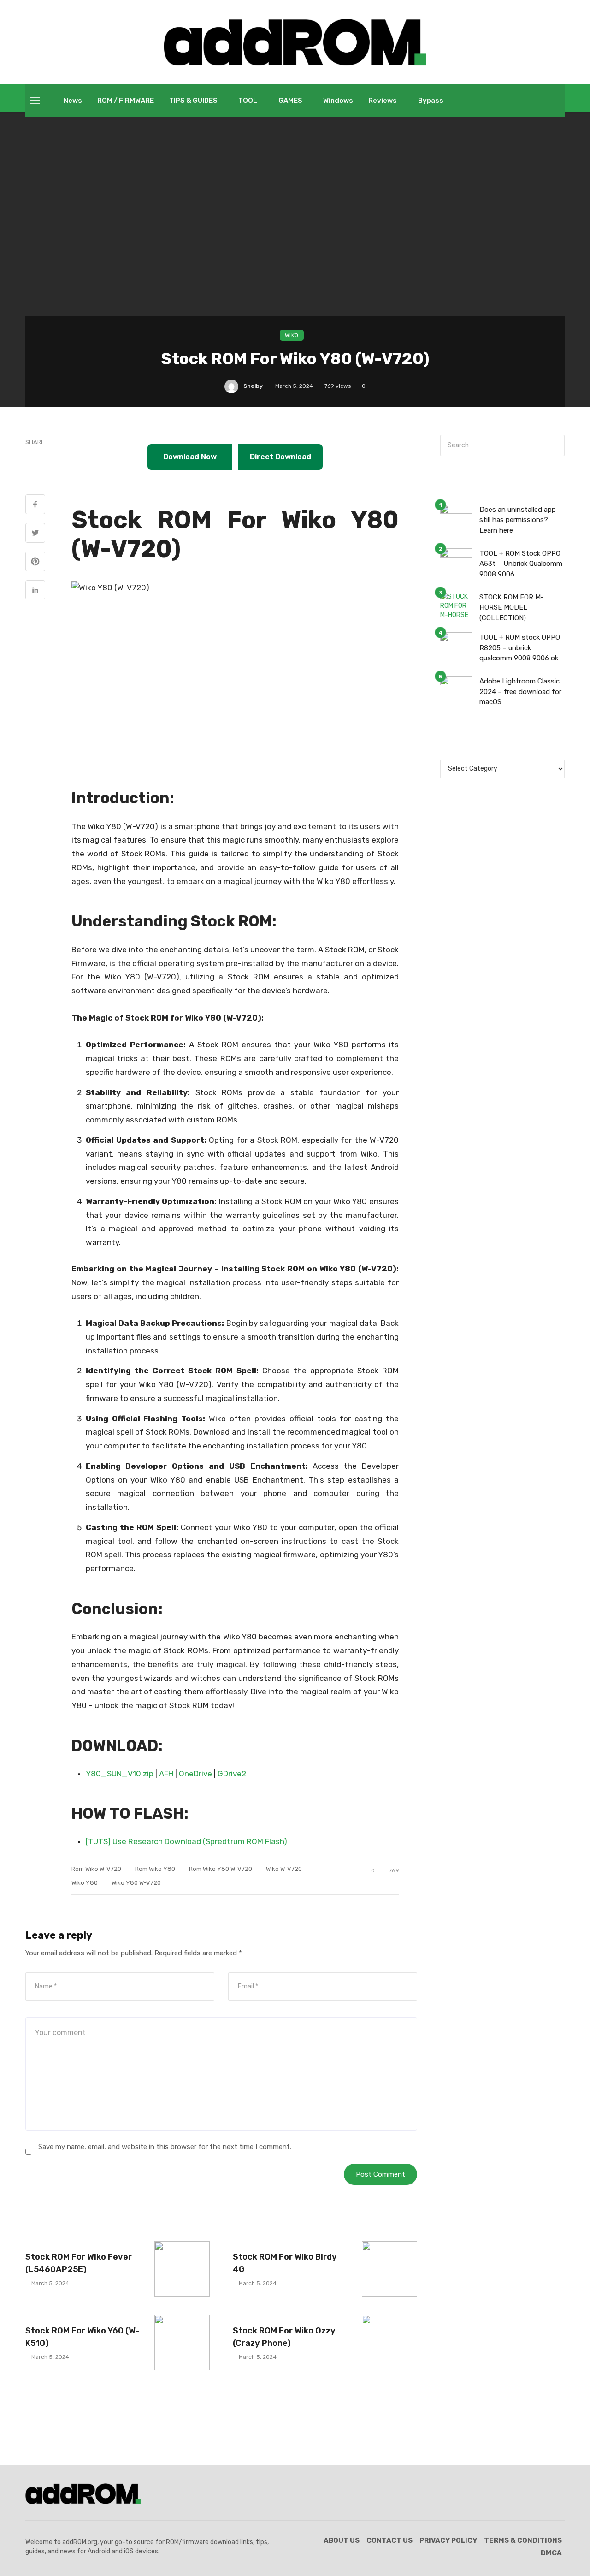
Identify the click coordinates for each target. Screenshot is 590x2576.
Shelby (253, 386)
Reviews (383, 101)
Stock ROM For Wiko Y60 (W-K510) (82, 2337)
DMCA (551, 2553)
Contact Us (389, 2540)
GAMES (290, 101)
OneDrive (195, 1774)
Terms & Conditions (523, 2540)
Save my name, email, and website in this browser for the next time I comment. (165, 2147)
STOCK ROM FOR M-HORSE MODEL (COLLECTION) (512, 608)
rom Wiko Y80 (155, 1869)
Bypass (431, 101)
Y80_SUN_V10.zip (120, 1774)
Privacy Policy (448, 2540)
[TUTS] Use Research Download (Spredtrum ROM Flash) (186, 1841)
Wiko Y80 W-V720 (136, 1883)
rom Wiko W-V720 (96, 1869)
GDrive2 (232, 1774)
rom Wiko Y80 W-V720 (221, 1869)
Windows (338, 101)
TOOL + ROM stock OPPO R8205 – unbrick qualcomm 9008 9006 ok (520, 648)
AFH (166, 1774)
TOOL (248, 101)
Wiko (292, 335)
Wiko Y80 (85, 1883)
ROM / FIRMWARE (126, 101)
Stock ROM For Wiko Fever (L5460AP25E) (79, 2263)
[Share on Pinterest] (35, 563)
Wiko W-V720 (284, 1869)
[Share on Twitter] (35, 534)
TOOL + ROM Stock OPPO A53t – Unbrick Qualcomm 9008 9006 (521, 564)
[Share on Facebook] (35, 505)
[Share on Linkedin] (35, 591)
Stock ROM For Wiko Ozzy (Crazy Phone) (284, 2337)
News (73, 101)
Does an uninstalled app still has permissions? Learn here (518, 520)
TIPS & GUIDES (193, 101)
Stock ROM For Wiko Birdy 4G (285, 2263)
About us (342, 2540)
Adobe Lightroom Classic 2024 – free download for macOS (520, 691)
